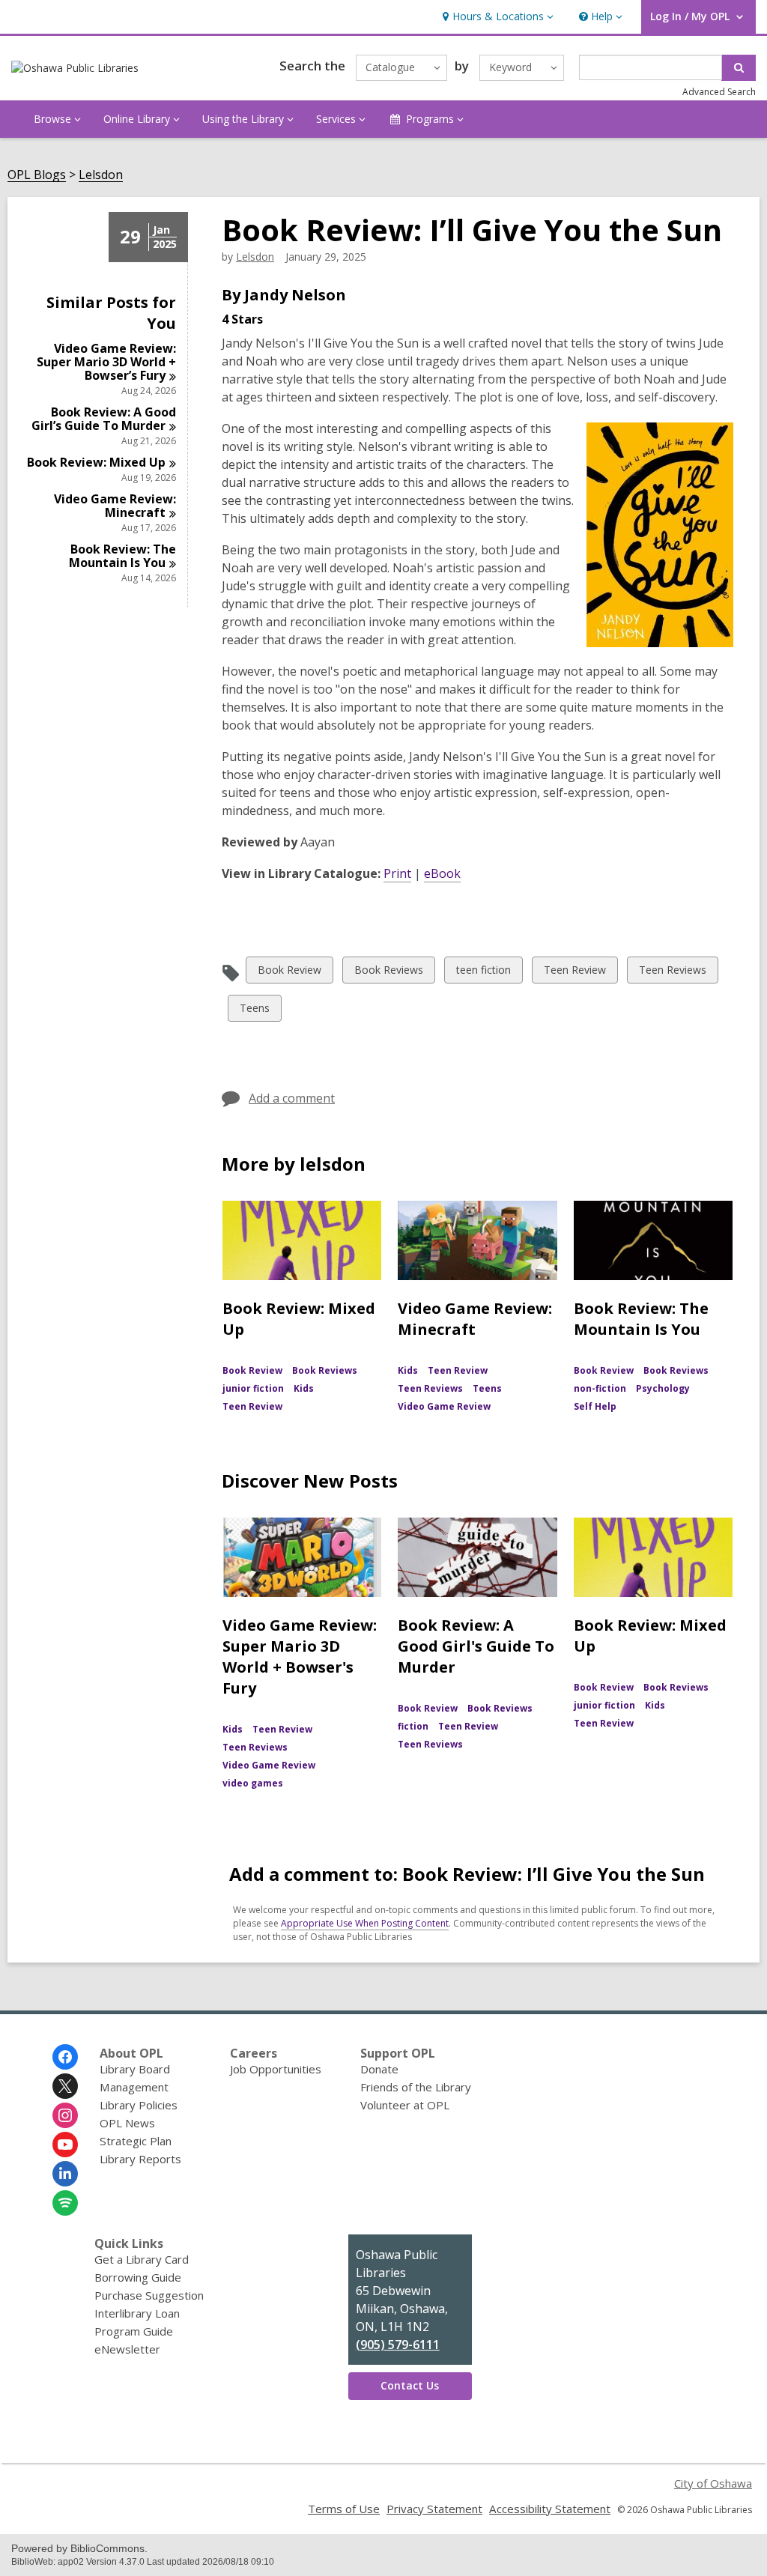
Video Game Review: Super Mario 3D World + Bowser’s (106, 362)
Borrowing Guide (138, 2277)
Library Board (135, 2069)
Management (134, 2087)
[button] (496, 17)
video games (253, 1783)
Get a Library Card (142, 2259)
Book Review (289, 973)
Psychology (663, 1388)
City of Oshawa (713, 2483)
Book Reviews (388, 973)
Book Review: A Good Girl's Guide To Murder (476, 1646)
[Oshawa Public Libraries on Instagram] (65, 2115)
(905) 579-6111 (398, 2345)
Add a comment (292, 1098)
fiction (413, 1726)
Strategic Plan (136, 2141)
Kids (304, 1388)
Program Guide (134, 2331)
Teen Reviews (672, 973)
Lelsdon (101, 175)
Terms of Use (344, 2509)
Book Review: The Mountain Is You (641, 1319)
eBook (442, 873)
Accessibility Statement (550, 2509)
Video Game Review (444, 1406)
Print (397, 873)
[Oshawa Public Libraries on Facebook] (65, 2057)
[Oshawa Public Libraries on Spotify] (65, 2203)
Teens (254, 1011)
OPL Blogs (37, 175)
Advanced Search (719, 92)
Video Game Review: (115, 506)
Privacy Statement (434, 2509)
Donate (379, 2069)
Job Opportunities (276, 2069)
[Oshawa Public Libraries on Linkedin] (65, 2174)
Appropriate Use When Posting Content (365, 1923)
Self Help (595, 1406)
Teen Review (575, 973)
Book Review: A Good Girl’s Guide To (104, 419)
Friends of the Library (416, 2087)
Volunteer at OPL (405, 2105)
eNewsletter (127, 2349)
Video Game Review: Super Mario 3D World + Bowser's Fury (300, 1657)
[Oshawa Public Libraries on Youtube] (65, 2145)
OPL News (127, 2123)
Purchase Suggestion (149, 2295)
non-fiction (600, 1388)
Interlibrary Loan (137, 2313)
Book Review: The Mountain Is (122, 556)
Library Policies (139, 2105)
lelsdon (255, 257)
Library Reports (140, 2159)
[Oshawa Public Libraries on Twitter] (65, 2086)
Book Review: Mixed (96, 462)
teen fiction (483, 973)
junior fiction (253, 1388)
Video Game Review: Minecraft (475, 1319)
